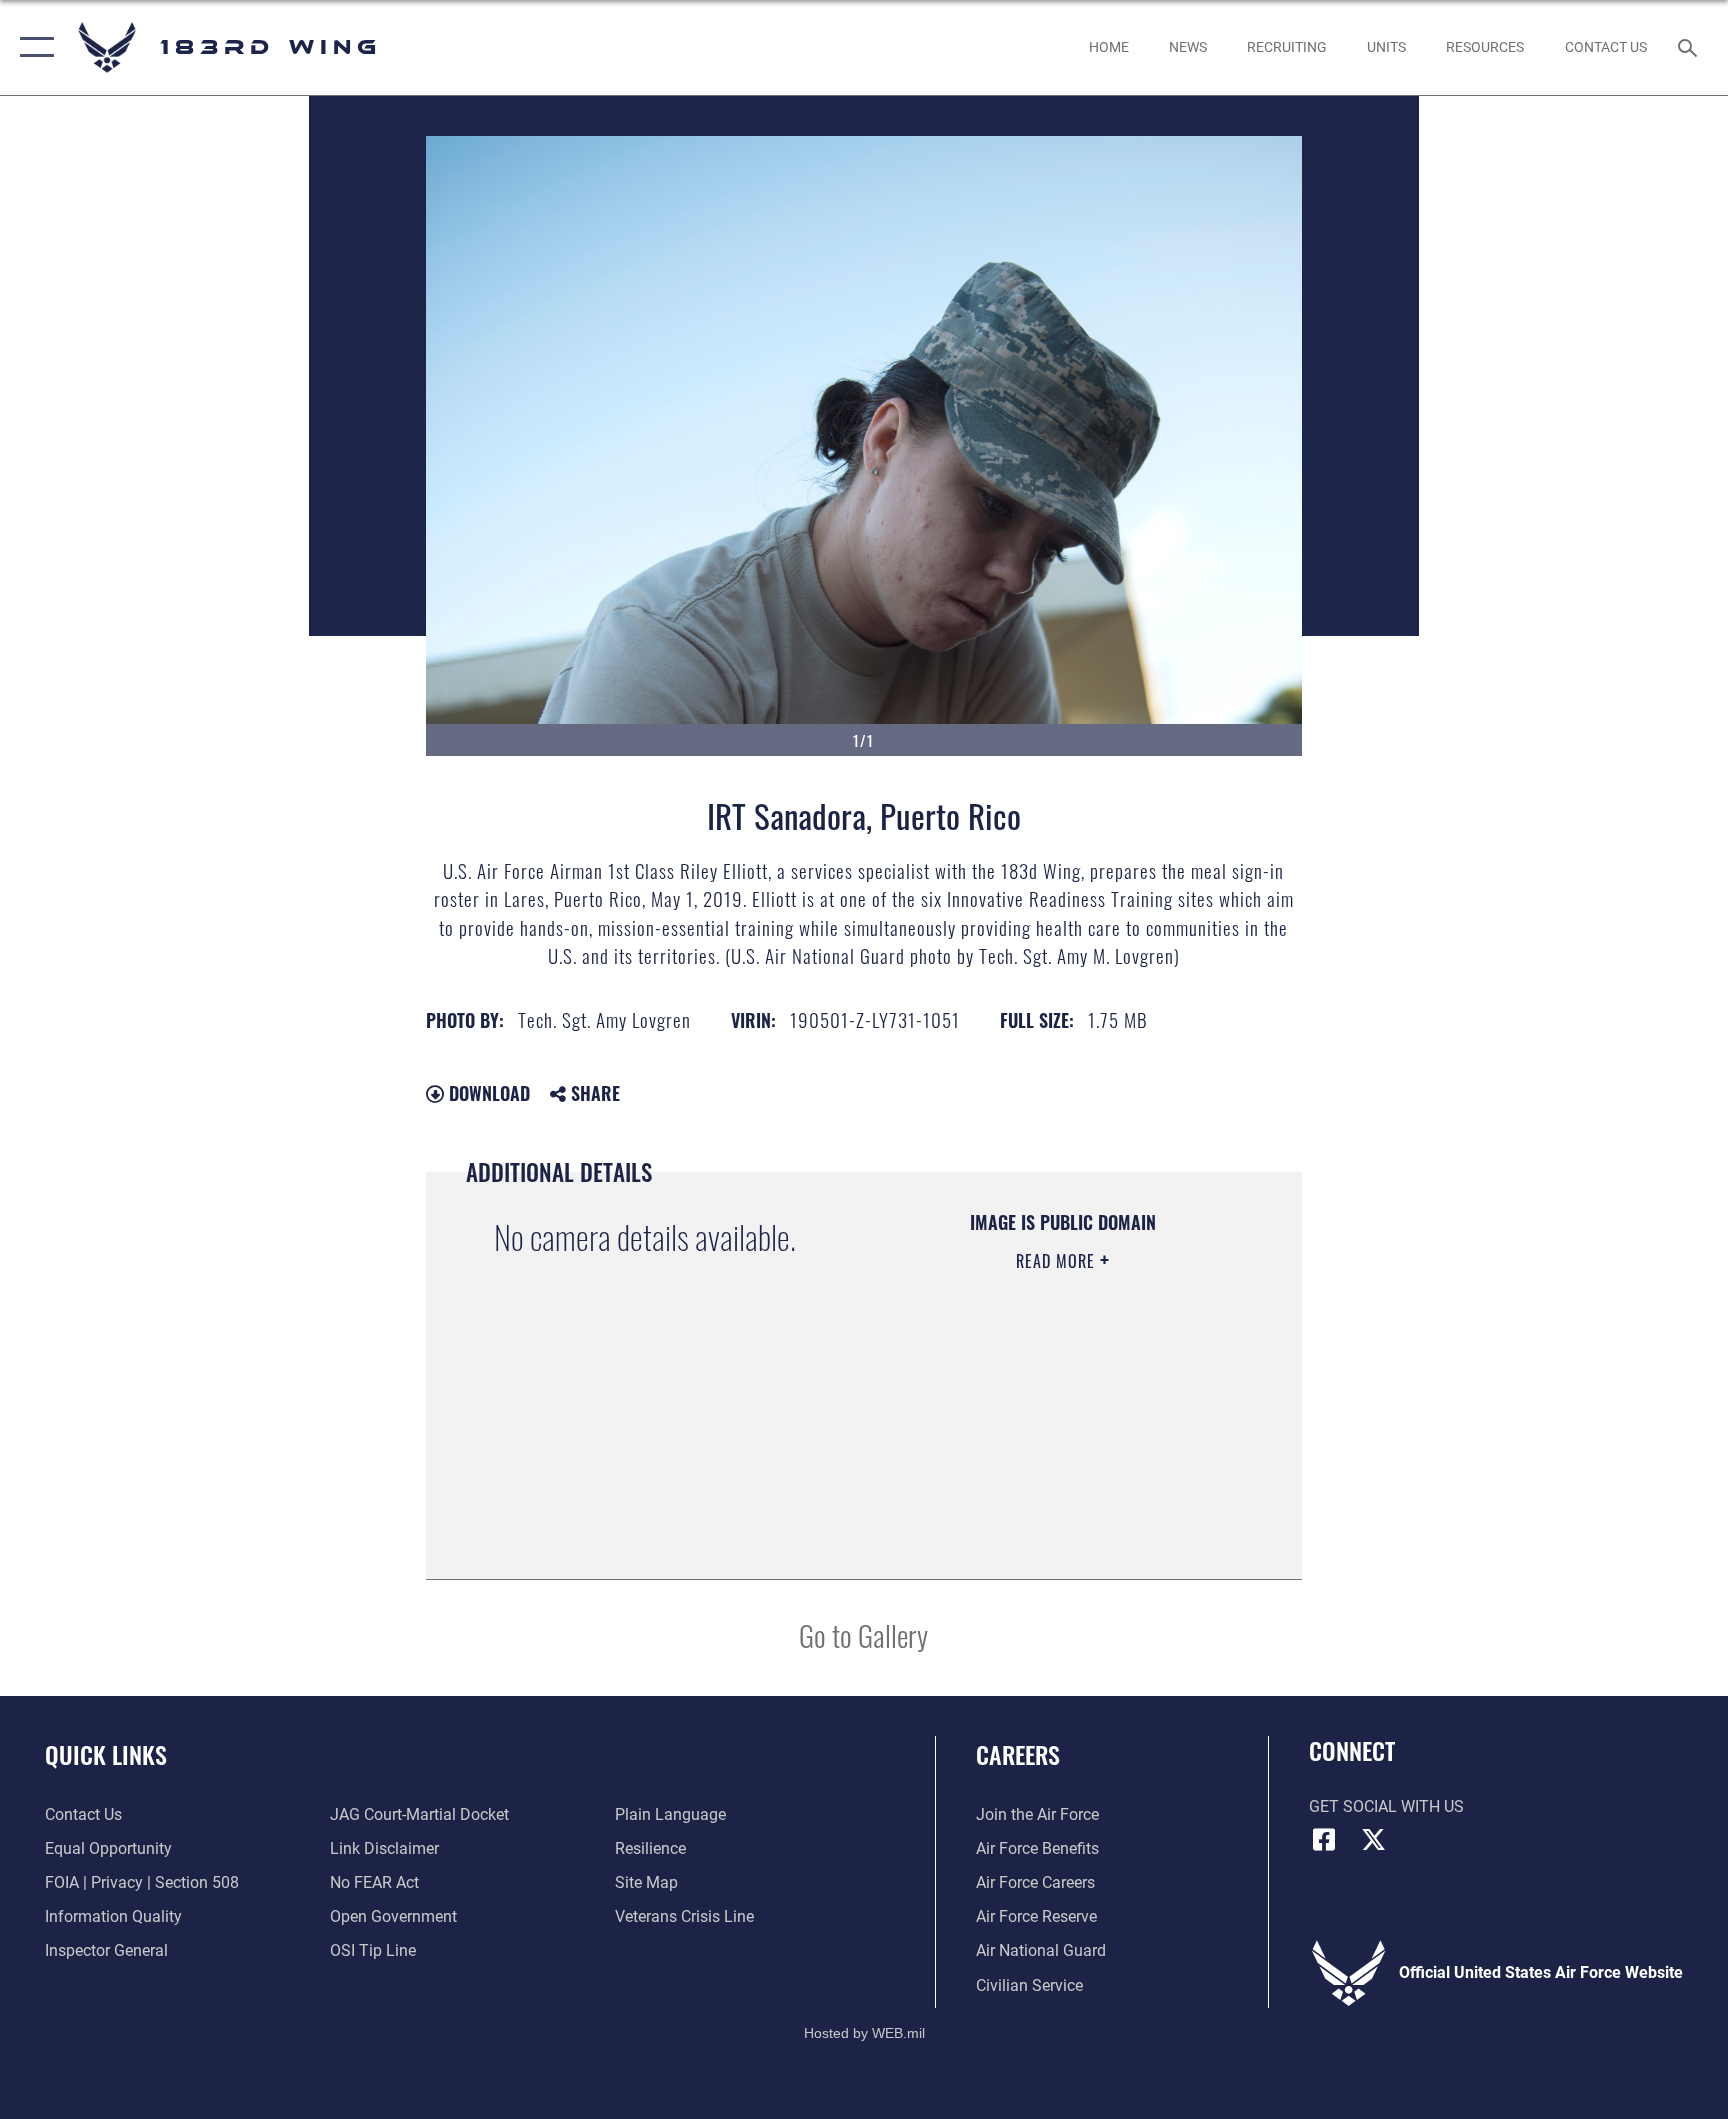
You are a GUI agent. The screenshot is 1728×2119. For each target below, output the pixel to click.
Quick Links (106, 1754)
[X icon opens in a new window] (1374, 1840)
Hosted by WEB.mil (864, 2033)
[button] (32, 47)
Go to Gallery (863, 1634)
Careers (1018, 1754)
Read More (1058, 1261)
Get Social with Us (1386, 1806)
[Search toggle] (1690, 47)
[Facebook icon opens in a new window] (1324, 1840)
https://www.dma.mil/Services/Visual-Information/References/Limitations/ (1039, 1458)
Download (487, 1093)
